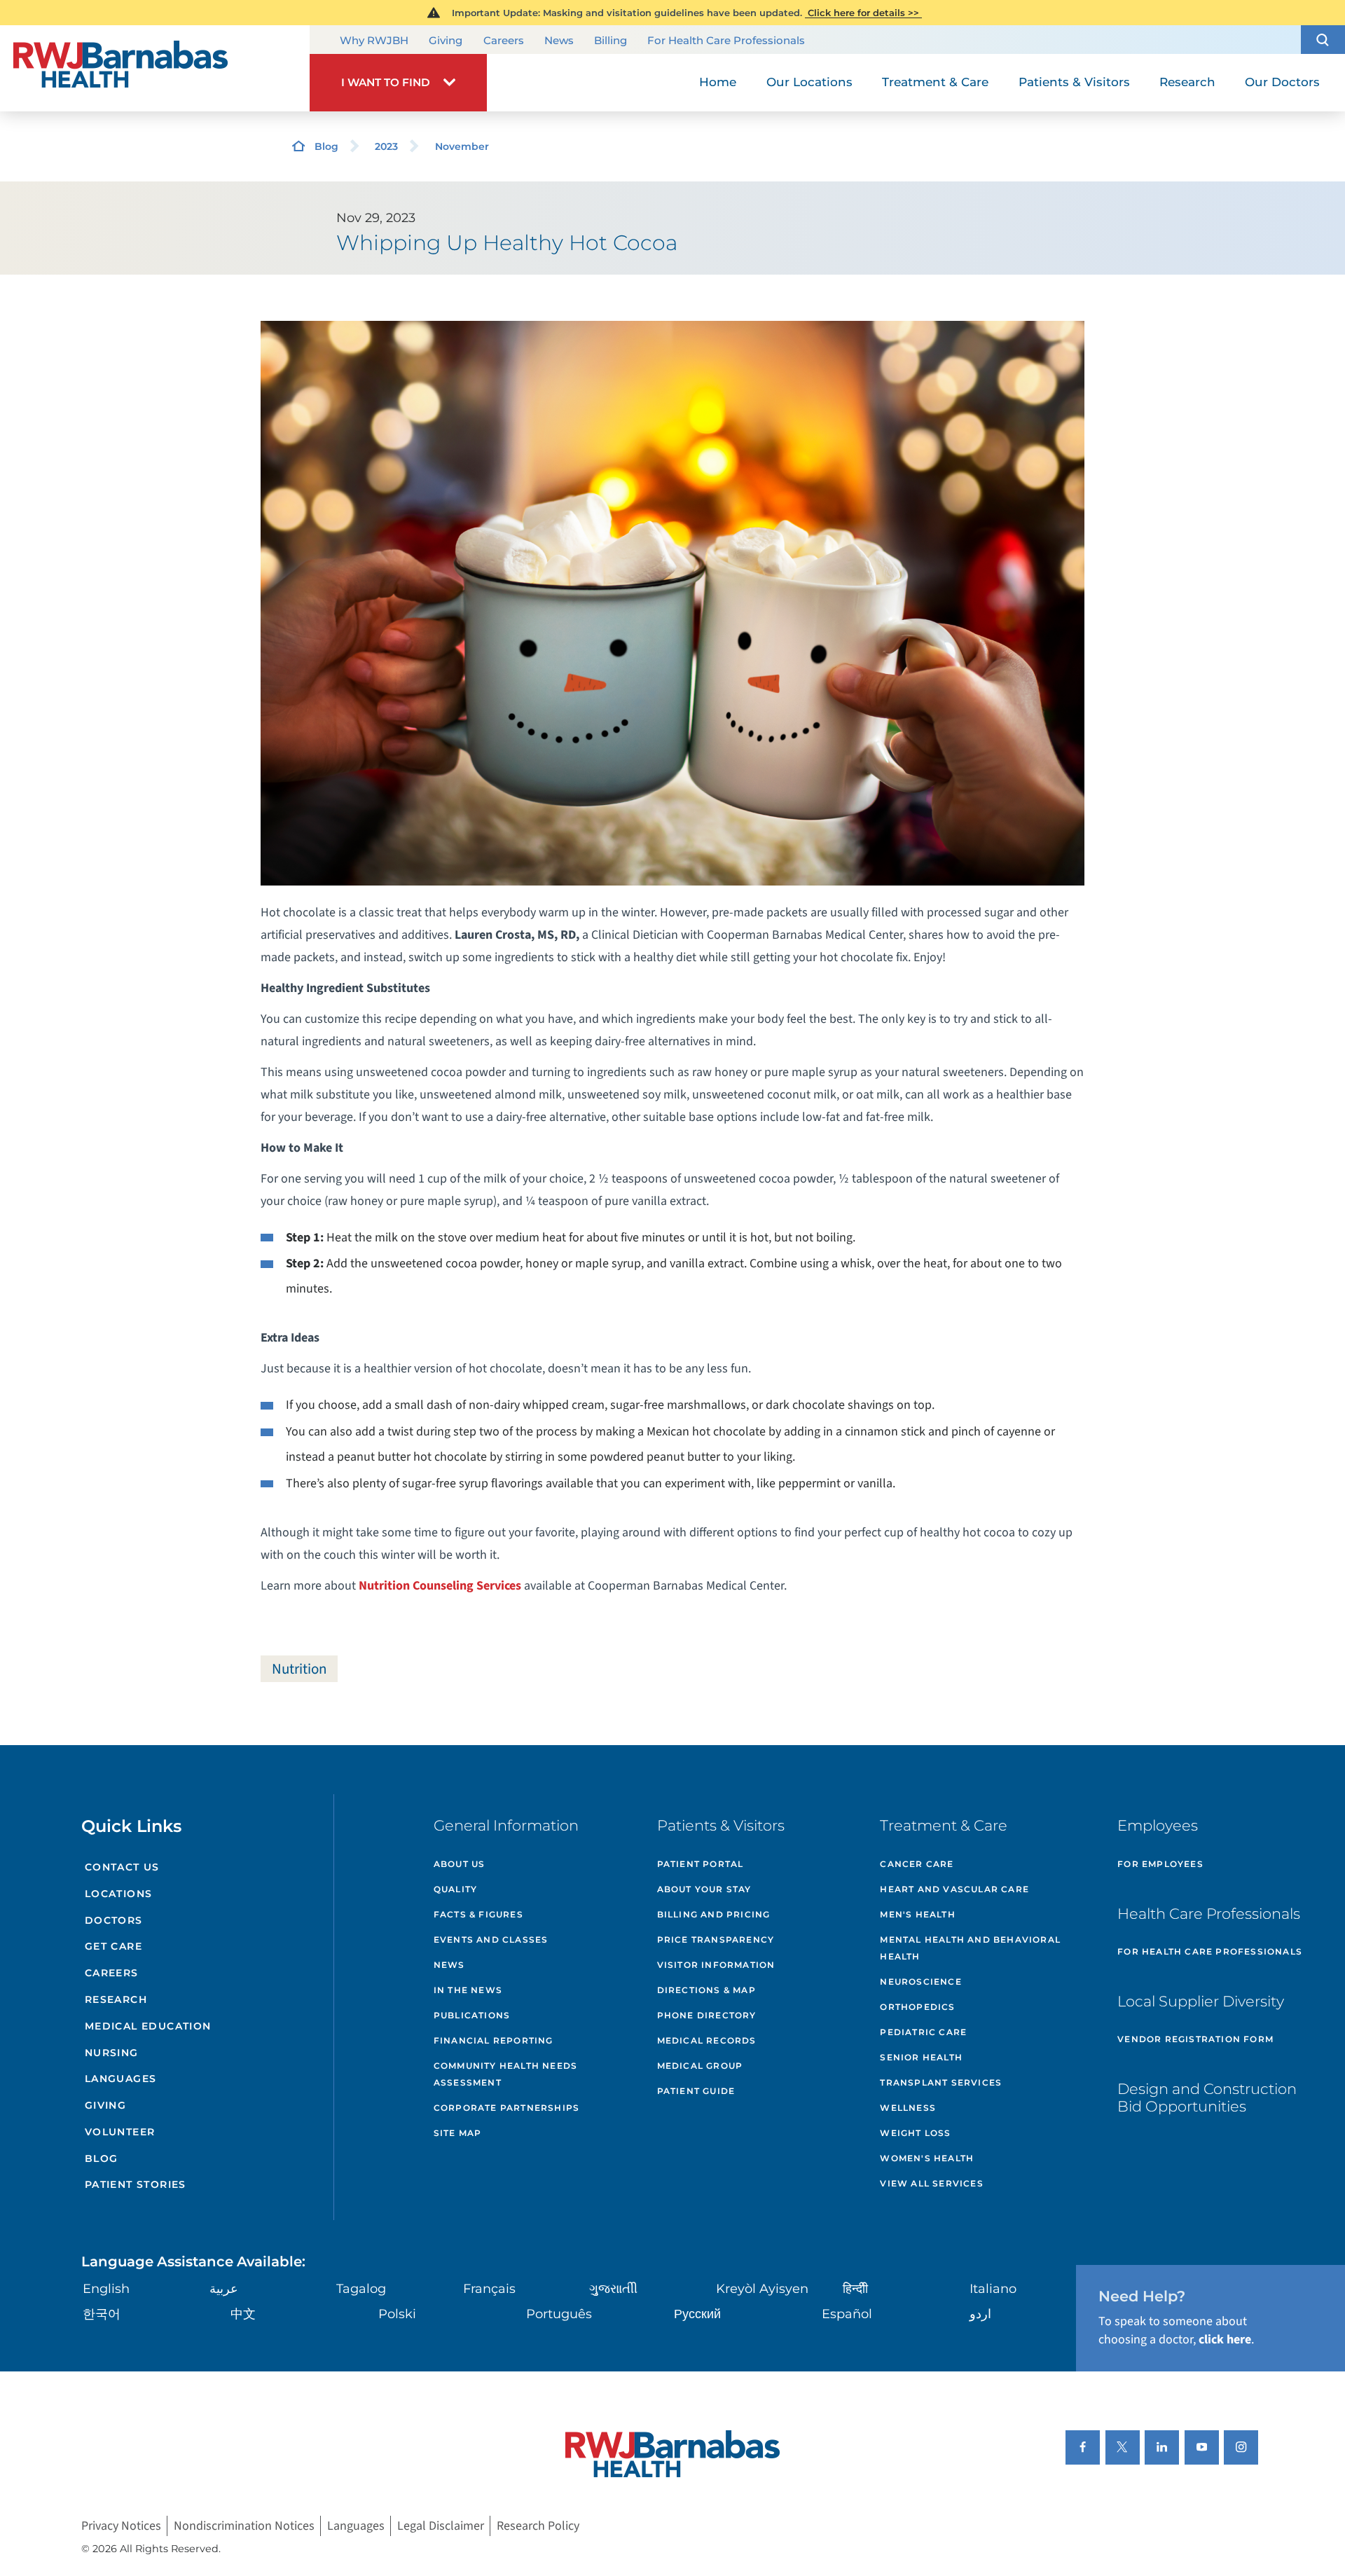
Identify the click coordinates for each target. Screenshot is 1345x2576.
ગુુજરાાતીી (613, 2289)
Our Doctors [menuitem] (1282, 82)
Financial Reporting (494, 2040)
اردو (980, 2314)
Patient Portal (701, 1864)
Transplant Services (941, 2082)
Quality (455, 1889)
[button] (1323, 40)
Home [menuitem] (718, 82)
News (559, 40)
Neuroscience (920, 1982)
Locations (119, 1894)
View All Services (931, 2183)
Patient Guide (696, 2091)
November (462, 146)
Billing (611, 40)
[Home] (155, 68)
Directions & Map (706, 1990)
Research (116, 1999)
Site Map (458, 2133)
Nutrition (299, 1669)
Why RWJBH (374, 40)
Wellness (908, 2108)
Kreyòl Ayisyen (762, 2289)
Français (489, 2289)
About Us (460, 1864)
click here (1225, 2340)
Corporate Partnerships (506, 2108)
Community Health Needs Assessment (505, 2074)
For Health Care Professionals (726, 40)
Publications (472, 2015)
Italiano (993, 2289)
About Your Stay (704, 1889)
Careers (504, 40)
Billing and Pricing (714, 1914)
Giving (446, 40)
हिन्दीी (855, 2289)
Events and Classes (491, 1940)
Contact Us (122, 1867)
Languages (121, 2079)
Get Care (113, 1946)
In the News (468, 1990)
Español (847, 2314)
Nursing (112, 2053)
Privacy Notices (121, 2526)
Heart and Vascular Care (954, 1889)
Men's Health (917, 1914)
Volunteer (120, 2132)
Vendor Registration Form (1195, 2039)
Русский (697, 2314)
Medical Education (148, 2026)
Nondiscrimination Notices (244, 2526)
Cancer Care (917, 1864)
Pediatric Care (923, 2032)
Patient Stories (136, 2184)
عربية (224, 2289)
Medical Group (700, 2066)
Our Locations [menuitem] (809, 82)
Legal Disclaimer (441, 2526)
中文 (243, 2314)
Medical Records (707, 2040)
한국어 (102, 2314)
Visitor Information (716, 1965)
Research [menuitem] (1187, 82)
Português (559, 2314)
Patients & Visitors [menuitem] (1074, 82)
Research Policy (538, 2526)
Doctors (114, 1920)
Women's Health (927, 2158)
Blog (326, 146)
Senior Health (921, 2057)
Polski (397, 2314)
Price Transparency (716, 1940)
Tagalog (361, 2289)
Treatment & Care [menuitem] (935, 82)
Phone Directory (707, 2015)
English (106, 2289)
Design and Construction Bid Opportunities (1207, 2098)
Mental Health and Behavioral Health (970, 1948)
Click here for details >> (863, 13)
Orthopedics (917, 2007)
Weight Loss (915, 2133)
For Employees (1160, 1864)
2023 (386, 146)
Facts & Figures (478, 1914)
